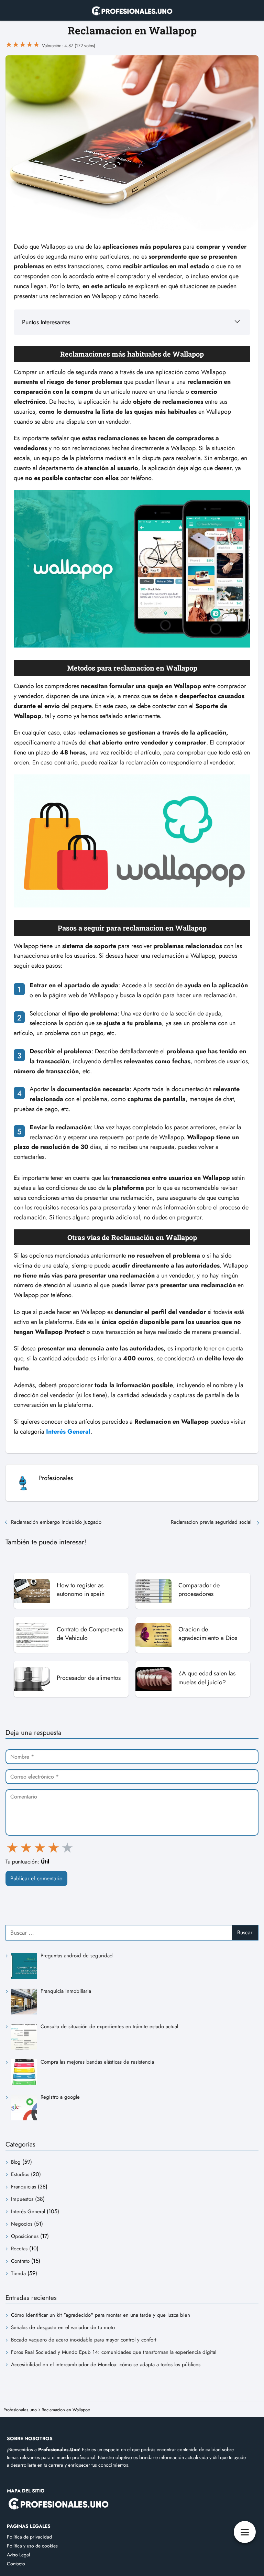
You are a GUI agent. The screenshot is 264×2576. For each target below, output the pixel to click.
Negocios (22, 2224)
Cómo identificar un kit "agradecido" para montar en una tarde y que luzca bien (101, 2315)
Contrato (20, 2261)
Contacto (16, 2564)
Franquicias (24, 2187)
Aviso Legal (18, 2555)
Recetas (19, 2249)
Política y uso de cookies (32, 2546)
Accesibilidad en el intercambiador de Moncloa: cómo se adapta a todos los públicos (106, 2365)
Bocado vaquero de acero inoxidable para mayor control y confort (84, 2340)
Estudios (20, 2174)
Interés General (28, 2211)
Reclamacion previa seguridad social (212, 1522)
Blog (16, 2162)
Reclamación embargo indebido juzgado (57, 1522)
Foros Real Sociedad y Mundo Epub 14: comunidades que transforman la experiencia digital (114, 2352)
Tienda (18, 2273)
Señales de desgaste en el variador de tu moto (63, 2327)
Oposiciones (25, 2236)
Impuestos (22, 2199)
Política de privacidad (29, 2537)
